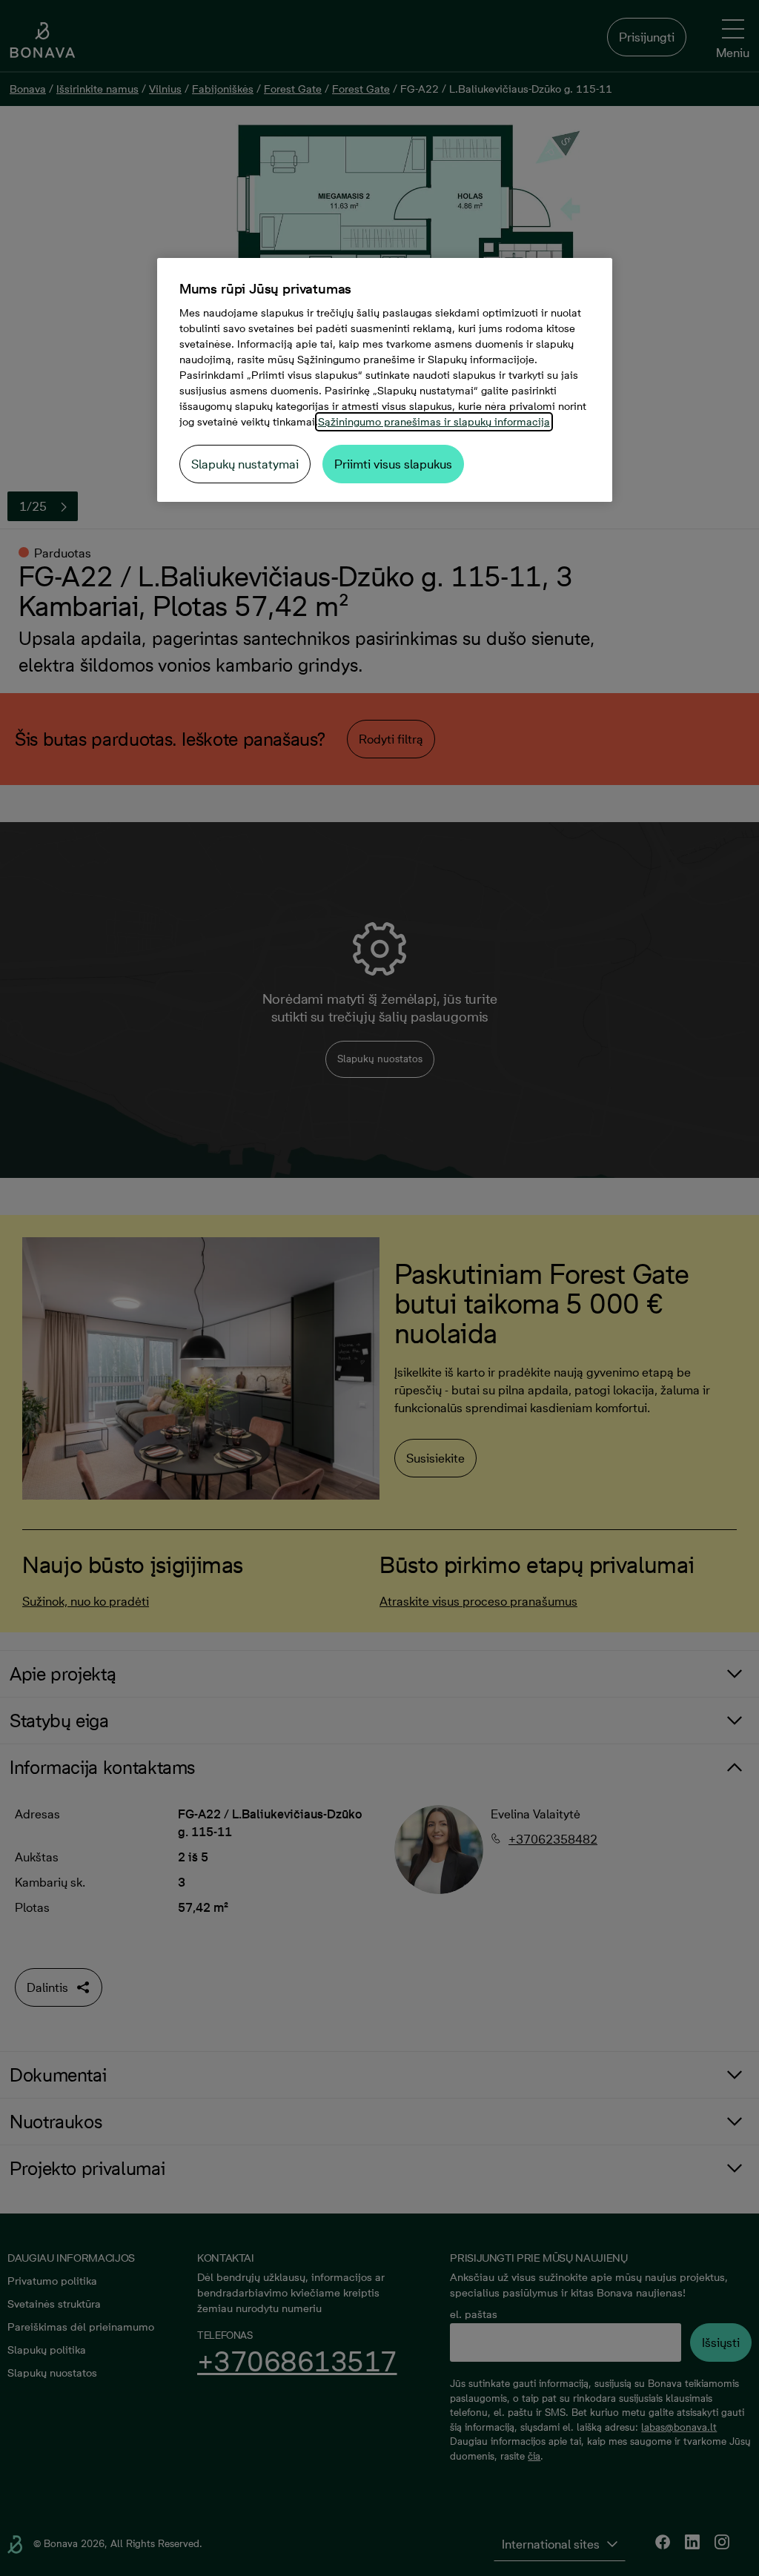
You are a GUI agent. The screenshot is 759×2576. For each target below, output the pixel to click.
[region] (385, 380)
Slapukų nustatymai (245, 464)
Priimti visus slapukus (393, 464)
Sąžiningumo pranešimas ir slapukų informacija (434, 422)
